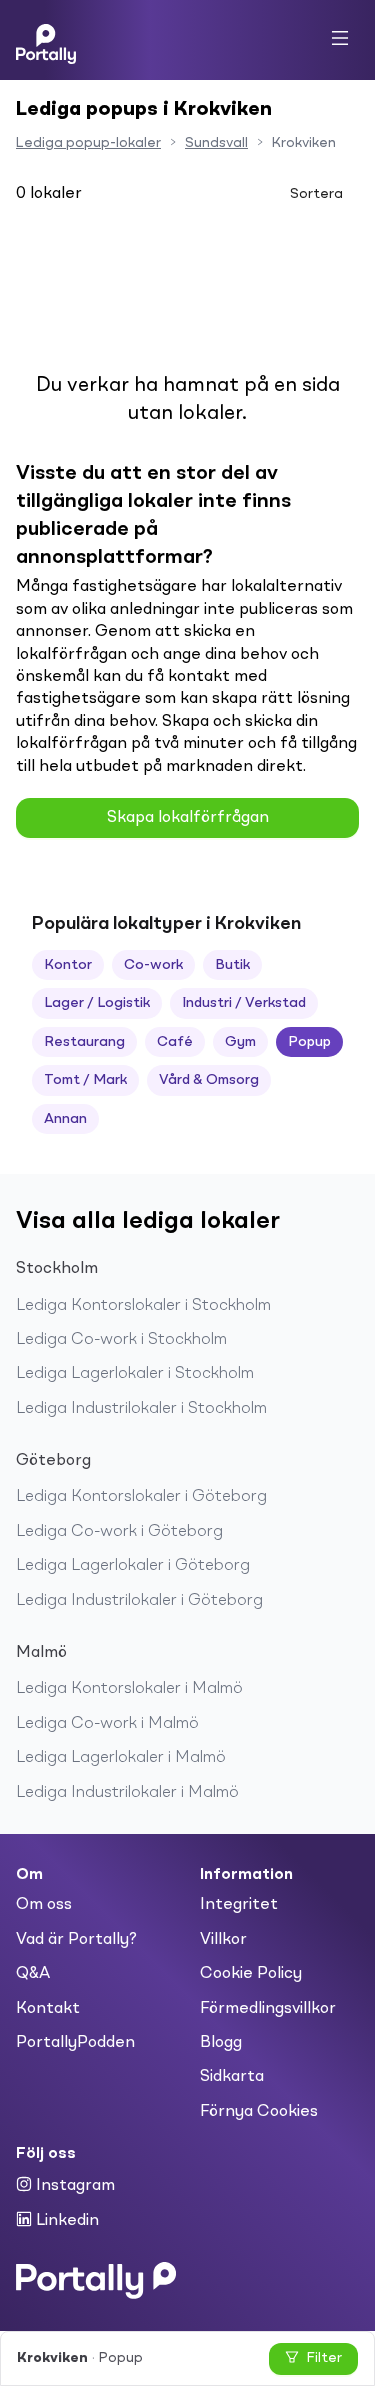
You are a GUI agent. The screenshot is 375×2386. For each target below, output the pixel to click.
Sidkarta (232, 2077)
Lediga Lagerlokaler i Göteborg (133, 1566)
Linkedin (65, 2221)
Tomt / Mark (85, 1080)
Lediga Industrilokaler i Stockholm (141, 1409)
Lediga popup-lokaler (88, 143)
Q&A (33, 1974)
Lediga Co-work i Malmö (107, 1724)
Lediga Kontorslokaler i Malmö (129, 1689)
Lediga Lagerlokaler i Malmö (121, 1758)
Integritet (239, 1905)
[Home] (46, 40)
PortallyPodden (75, 2043)
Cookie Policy (251, 1974)
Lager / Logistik (97, 1003)
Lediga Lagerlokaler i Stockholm (135, 1374)
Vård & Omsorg (209, 1080)
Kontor (68, 965)
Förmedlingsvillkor (268, 2009)
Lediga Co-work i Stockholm (121, 1340)
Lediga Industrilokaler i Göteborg (139, 1601)
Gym (240, 1042)
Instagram (73, 2186)
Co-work (153, 965)
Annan (65, 1119)
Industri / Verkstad (244, 1003)
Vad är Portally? (76, 1940)
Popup (309, 1042)
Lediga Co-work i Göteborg (119, 1532)
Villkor (223, 1940)
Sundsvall (216, 143)
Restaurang (84, 1042)
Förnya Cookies (259, 2112)
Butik (232, 965)
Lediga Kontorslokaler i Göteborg (141, 1497)
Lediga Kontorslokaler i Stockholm (143, 1306)
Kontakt (48, 2009)
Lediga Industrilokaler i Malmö (127, 1793)
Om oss (44, 1905)
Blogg (221, 2043)
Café (175, 1042)
